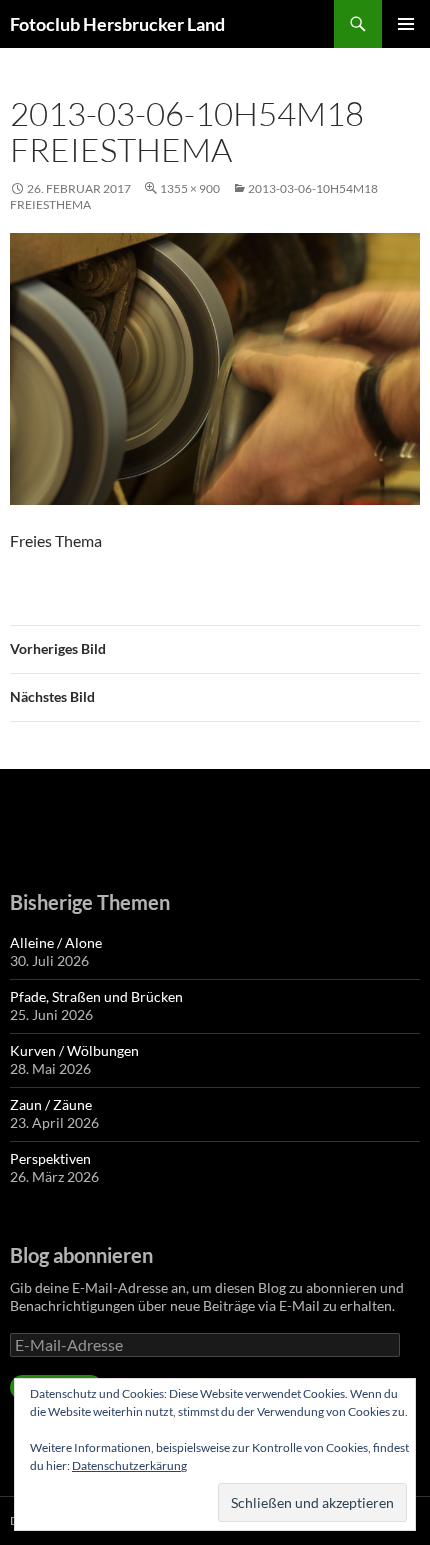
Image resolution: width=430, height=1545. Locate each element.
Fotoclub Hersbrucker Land (117, 24)
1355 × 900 (190, 188)
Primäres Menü (406, 24)
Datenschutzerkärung (129, 1465)
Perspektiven (50, 1158)
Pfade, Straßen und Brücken (96, 996)
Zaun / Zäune (51, 1104)
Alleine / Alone (56, 942)
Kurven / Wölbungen (74, 1050)
